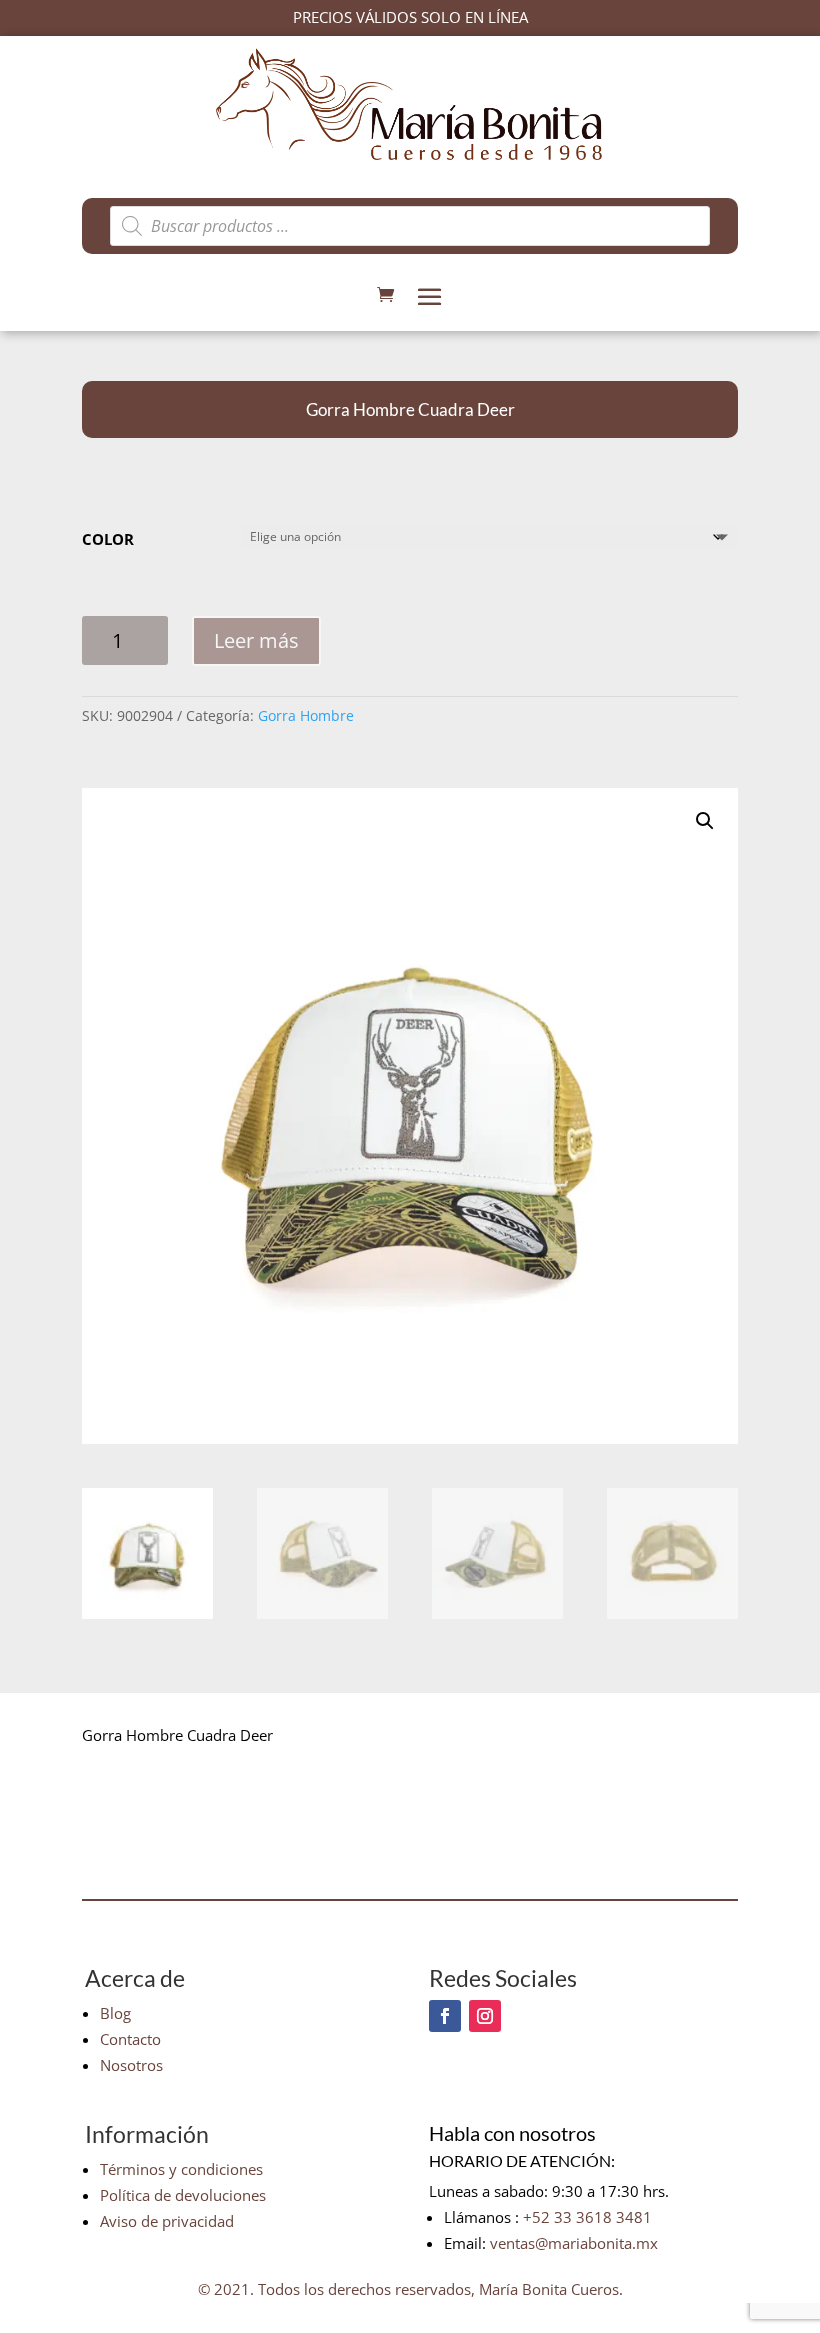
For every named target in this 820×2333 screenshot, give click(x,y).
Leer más (256, 640)
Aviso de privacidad (167, 2221)
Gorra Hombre (306, 715)
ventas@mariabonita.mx (574, 2243)
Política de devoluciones (183, 2195)
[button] (705, 821)
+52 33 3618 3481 (587, 2217)
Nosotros (131, 2065)
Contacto (130, 2039)
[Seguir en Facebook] (445, 2016)
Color (108, 539)
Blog (115, 2013)
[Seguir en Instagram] (485, 2016)
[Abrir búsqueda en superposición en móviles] (410, 226)
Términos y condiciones (181, 2169)
